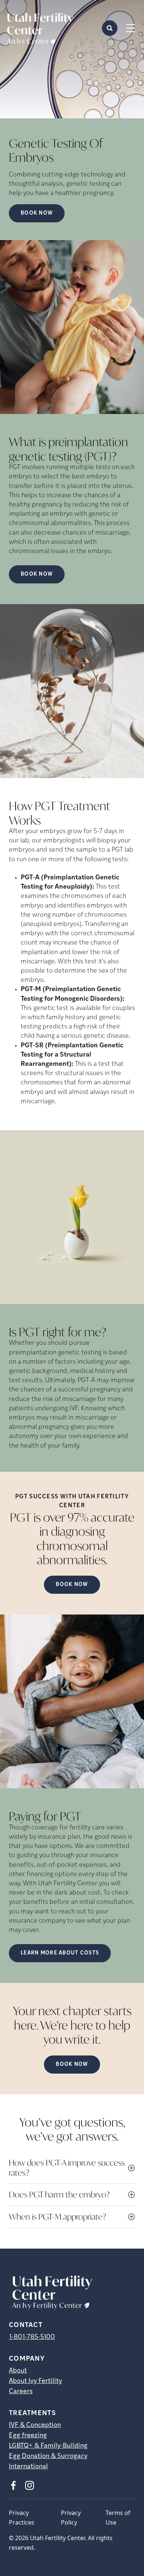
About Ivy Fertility (35, 2381)
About (18, 2371)
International (28, 2467)
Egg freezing (28, 2436)
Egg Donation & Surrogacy (48, 2457)
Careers (21, 2392)
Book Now (37, 213)
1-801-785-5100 (32, 2337)
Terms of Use (118, 2518)
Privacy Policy (71, 2518)
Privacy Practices (22, 2518)
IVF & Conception (35, 2425)
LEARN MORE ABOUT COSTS (60, 1953)
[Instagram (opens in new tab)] (30, 2485)
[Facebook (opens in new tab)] (13, 2485)
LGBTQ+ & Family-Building (48, 2446)
